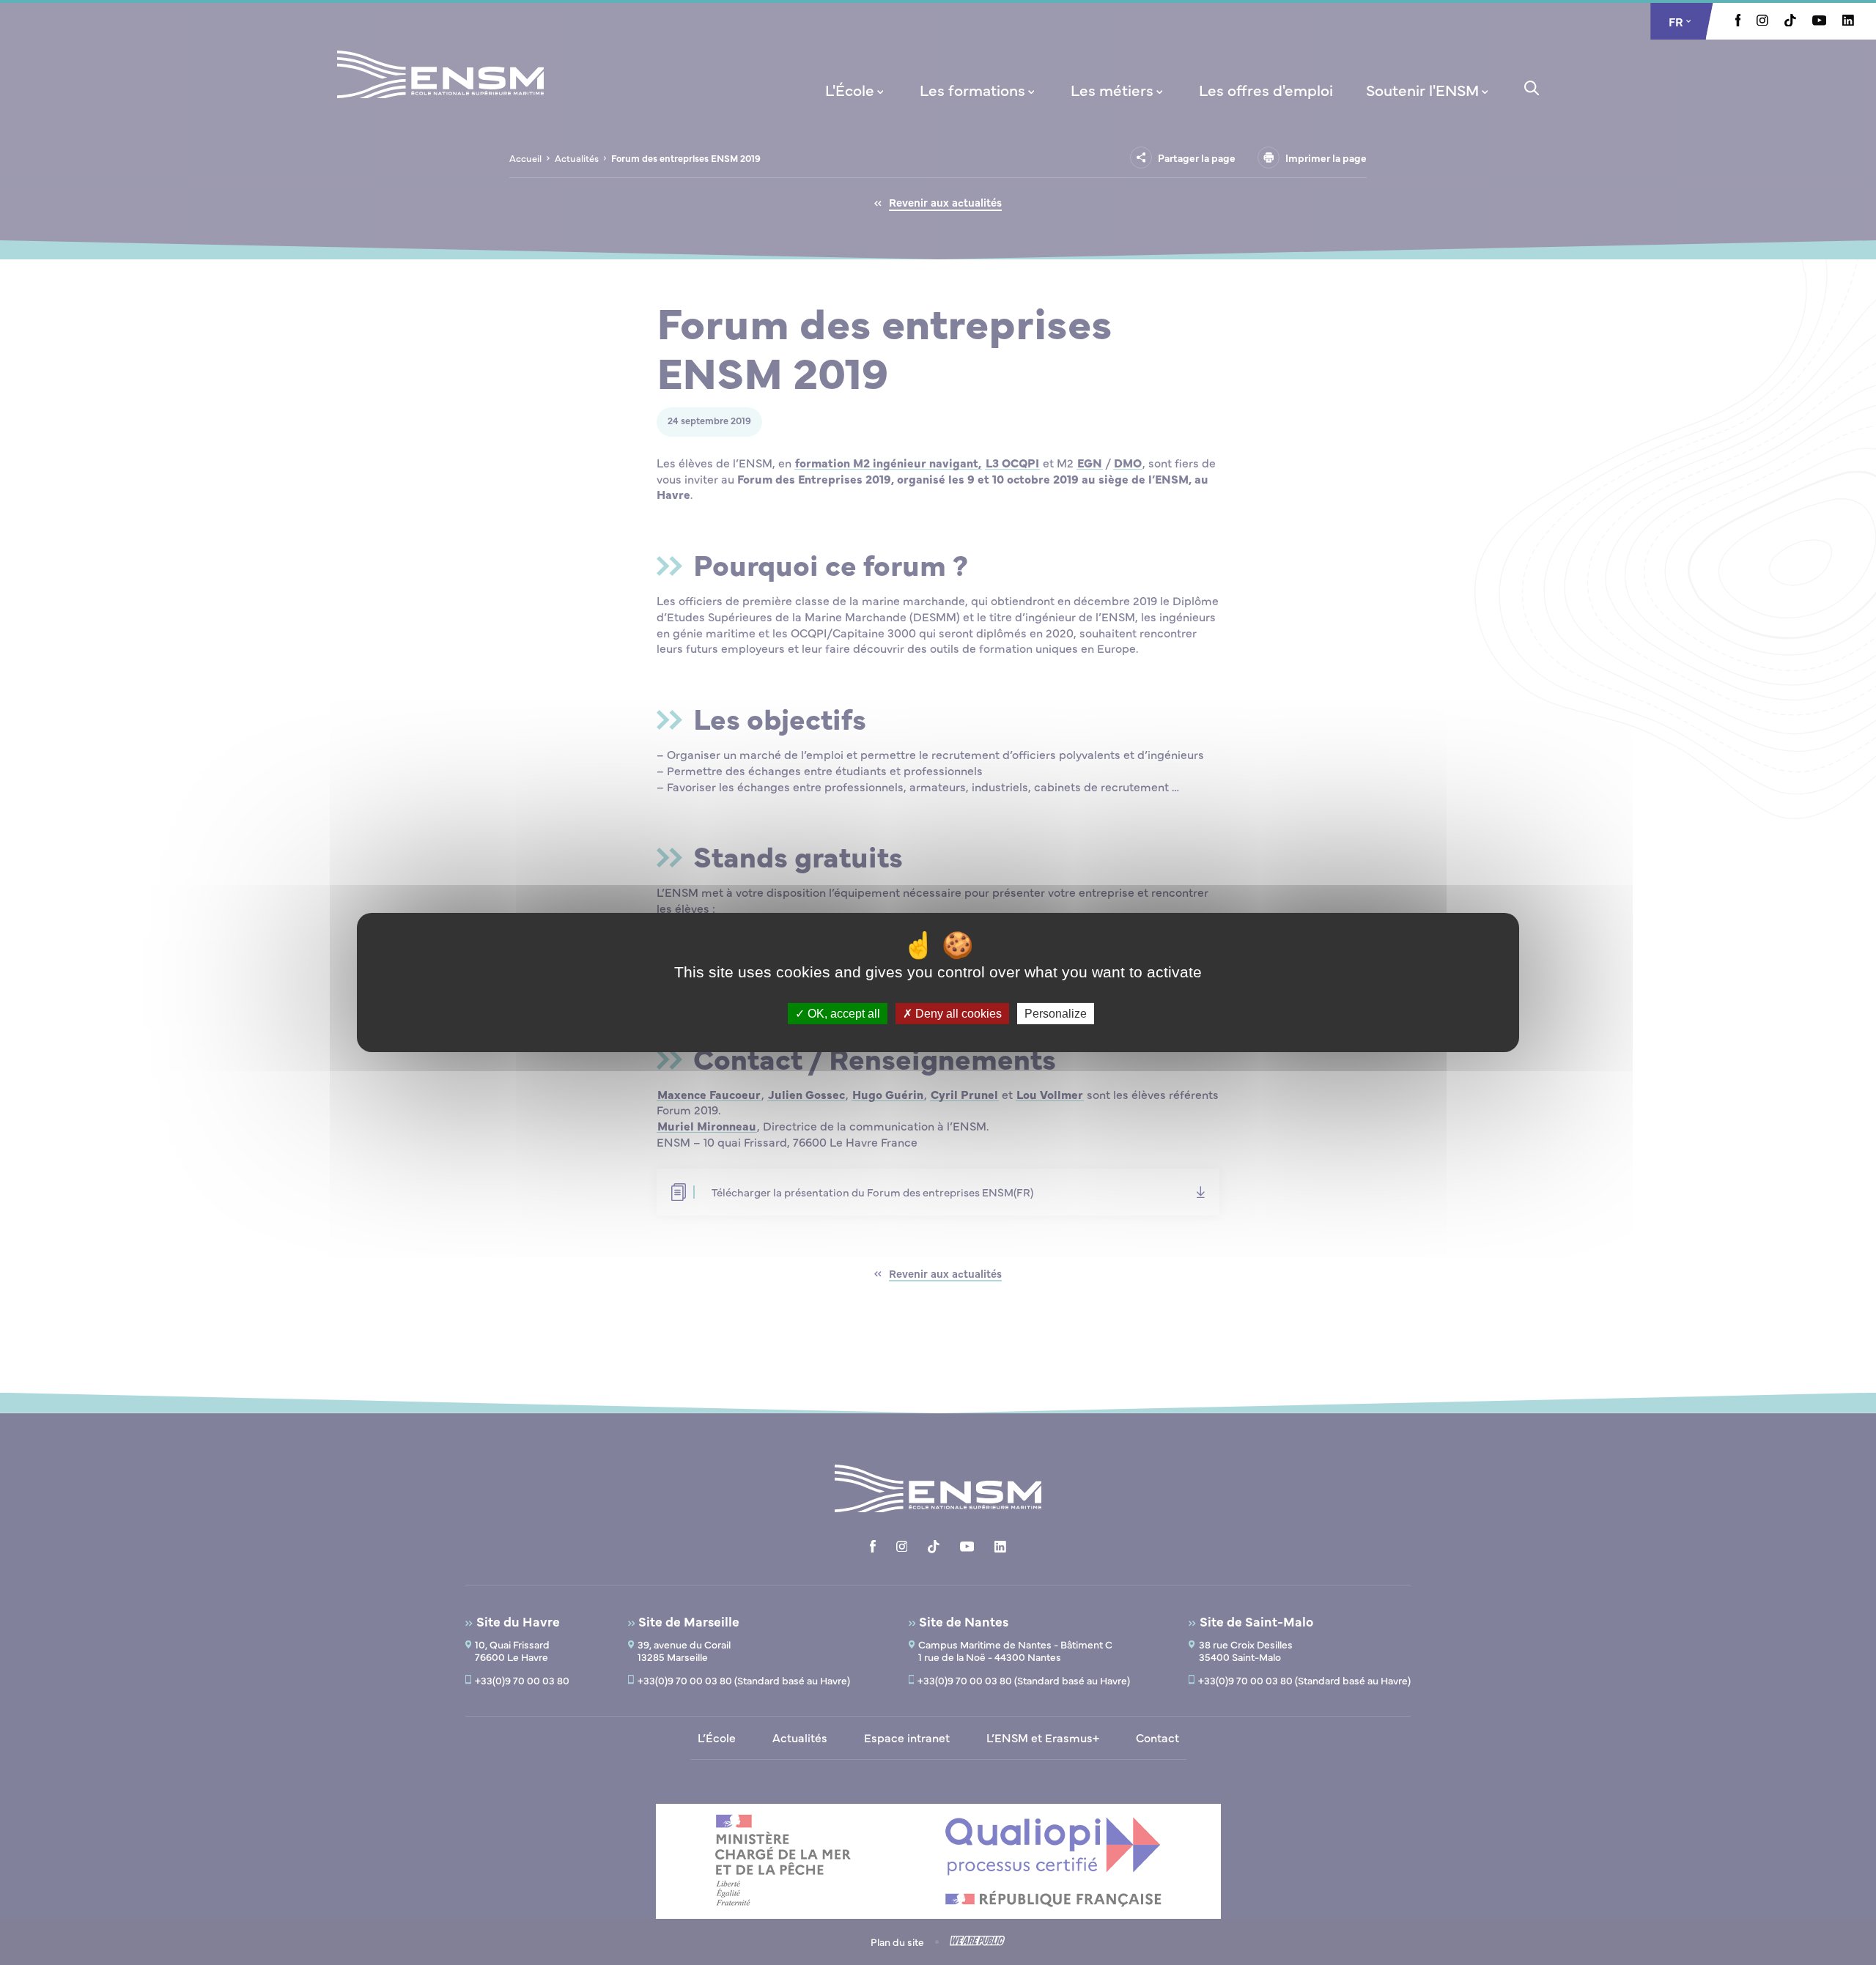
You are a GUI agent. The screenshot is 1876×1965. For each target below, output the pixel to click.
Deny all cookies (957, 1014)
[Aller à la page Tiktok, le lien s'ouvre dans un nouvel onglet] (1790, 22)
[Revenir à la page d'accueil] (440, 94)
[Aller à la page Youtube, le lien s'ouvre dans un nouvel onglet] (1819, 21)
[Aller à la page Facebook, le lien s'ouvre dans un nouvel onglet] (1738, 22)
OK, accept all (842, 1014)
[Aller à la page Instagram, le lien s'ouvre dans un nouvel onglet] (1762, 21)
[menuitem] (856, 89)
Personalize (1056, 1014)
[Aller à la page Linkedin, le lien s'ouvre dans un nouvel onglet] (1848, 21)
